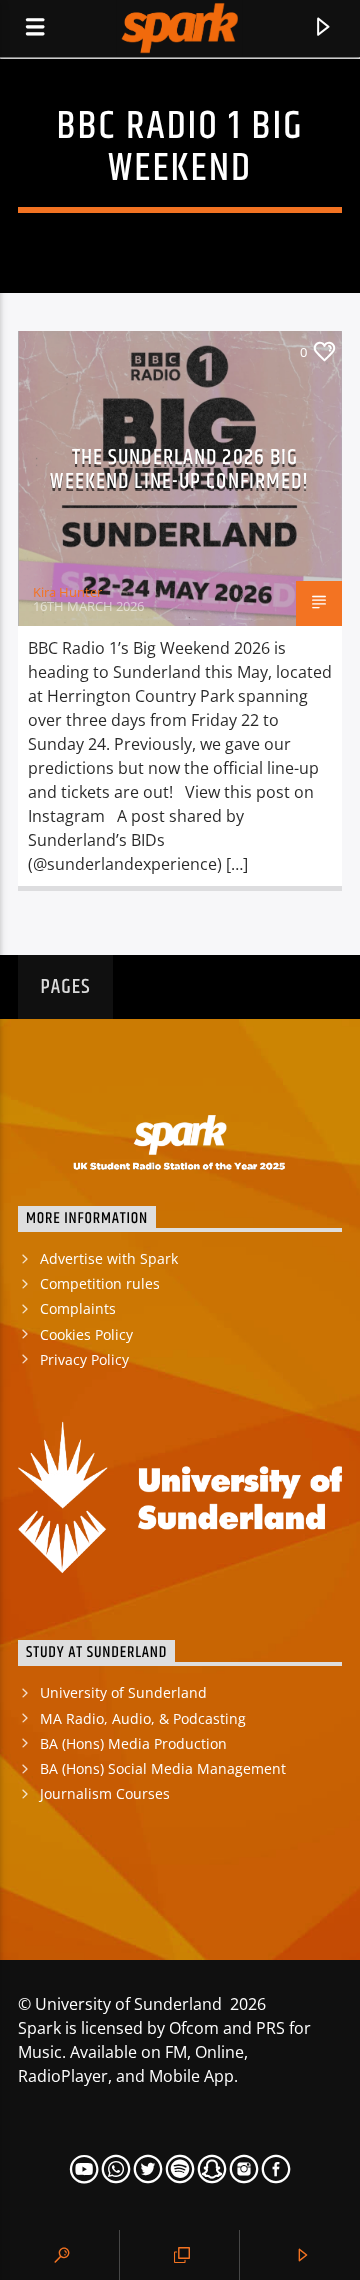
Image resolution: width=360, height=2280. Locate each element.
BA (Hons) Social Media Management (163, 1768)
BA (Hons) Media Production (133, 1743)
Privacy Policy (84, 1359)
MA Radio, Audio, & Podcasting (143, 1718)
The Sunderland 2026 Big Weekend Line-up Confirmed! (179, 469)
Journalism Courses (105, 1793)
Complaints (78, 1308)
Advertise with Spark (109, 1258)
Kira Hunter (67, 592)
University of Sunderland (123, 1692)
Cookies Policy (86, 1334)
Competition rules (100, 1283)
